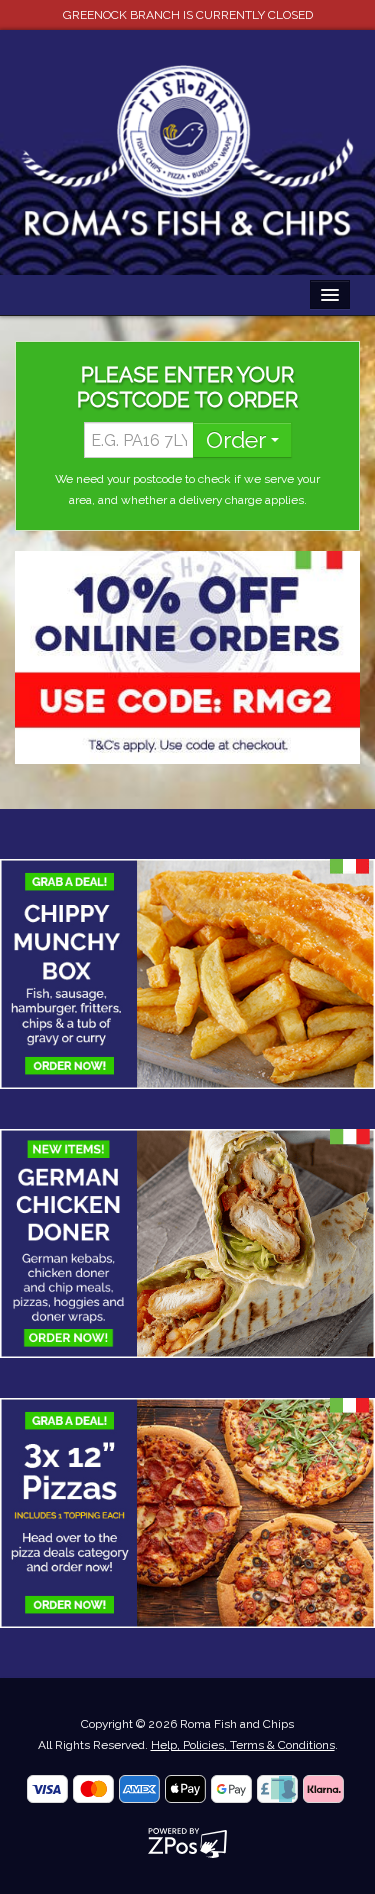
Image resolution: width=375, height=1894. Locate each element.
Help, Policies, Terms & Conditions (243, 1745)
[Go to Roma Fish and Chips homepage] (187, 151)
